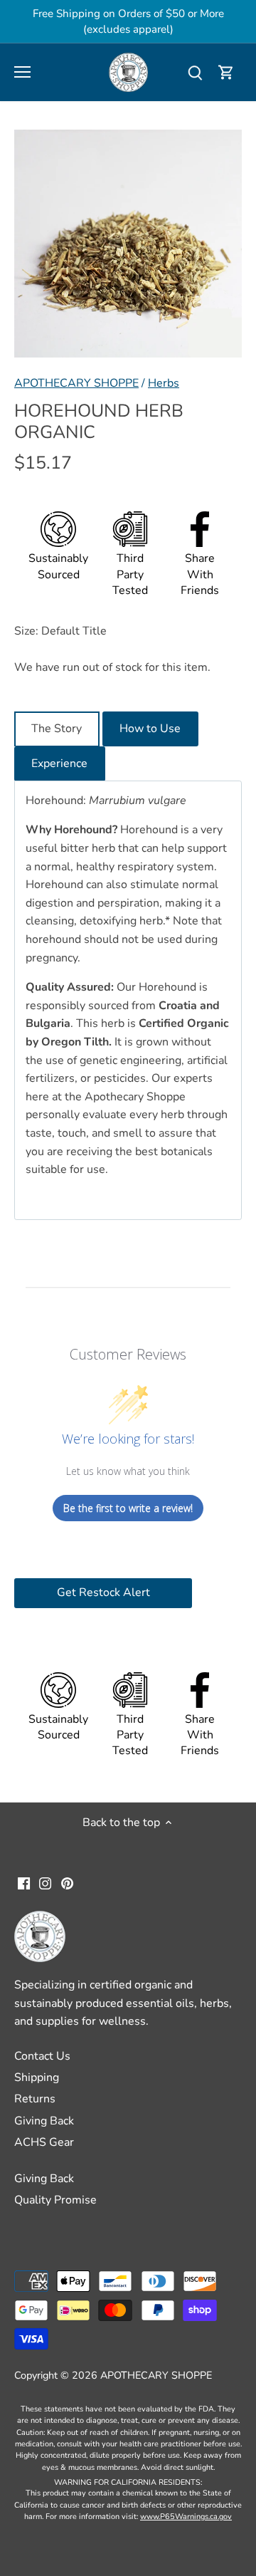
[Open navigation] (22, 72)
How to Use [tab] (150, 729)
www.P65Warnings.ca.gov (186, 2517)
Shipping (37, 2077)
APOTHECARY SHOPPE (76, 383)
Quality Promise (55, 2200)
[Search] (195, 72)
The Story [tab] (57, 729)
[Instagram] (45, 1883)
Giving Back (44, 2121)
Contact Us (42, 2056)
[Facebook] (24, 1883)
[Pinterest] (67, 1883)
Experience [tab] (59, 763)
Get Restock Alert (103, 1592)
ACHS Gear (44, 2142)
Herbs (164, 383)
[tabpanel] (128, 1000)
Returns (35, 2099)
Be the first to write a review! (128, 1508)
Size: (26, 631)
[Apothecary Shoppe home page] (128, 71)
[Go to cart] (226, 72)
